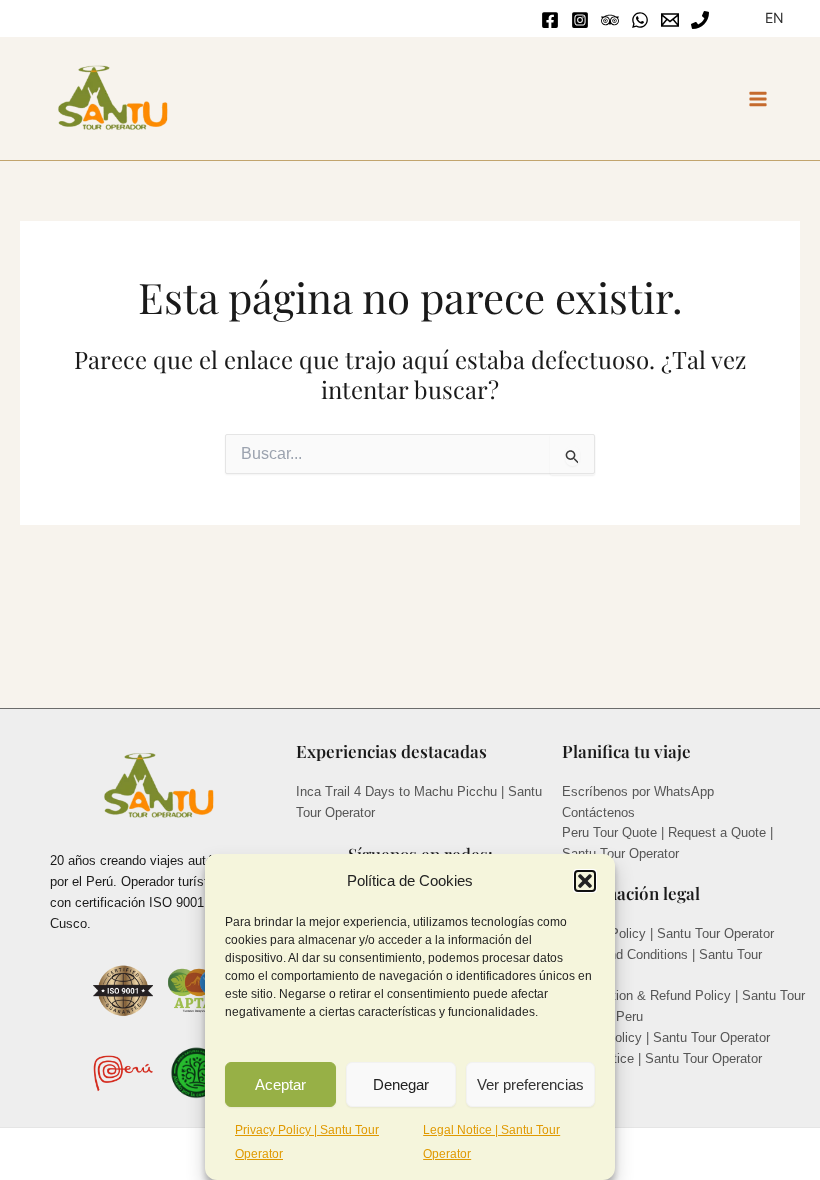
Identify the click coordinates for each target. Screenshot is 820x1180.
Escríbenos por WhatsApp (638, 791)
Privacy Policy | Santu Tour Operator (668, 933)
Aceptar (280, 1084)
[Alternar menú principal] (758, 99)
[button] (585, 881)
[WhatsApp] (640, 20)
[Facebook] (550, 20)
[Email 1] (670, 20)
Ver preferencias (530, 1084)
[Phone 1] (700, 20)
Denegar (401, 1084)
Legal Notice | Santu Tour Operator (662, 1058)
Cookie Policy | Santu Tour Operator (666, 1037)
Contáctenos (598, 812)
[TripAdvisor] (610, 20)
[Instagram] (580, 20)
